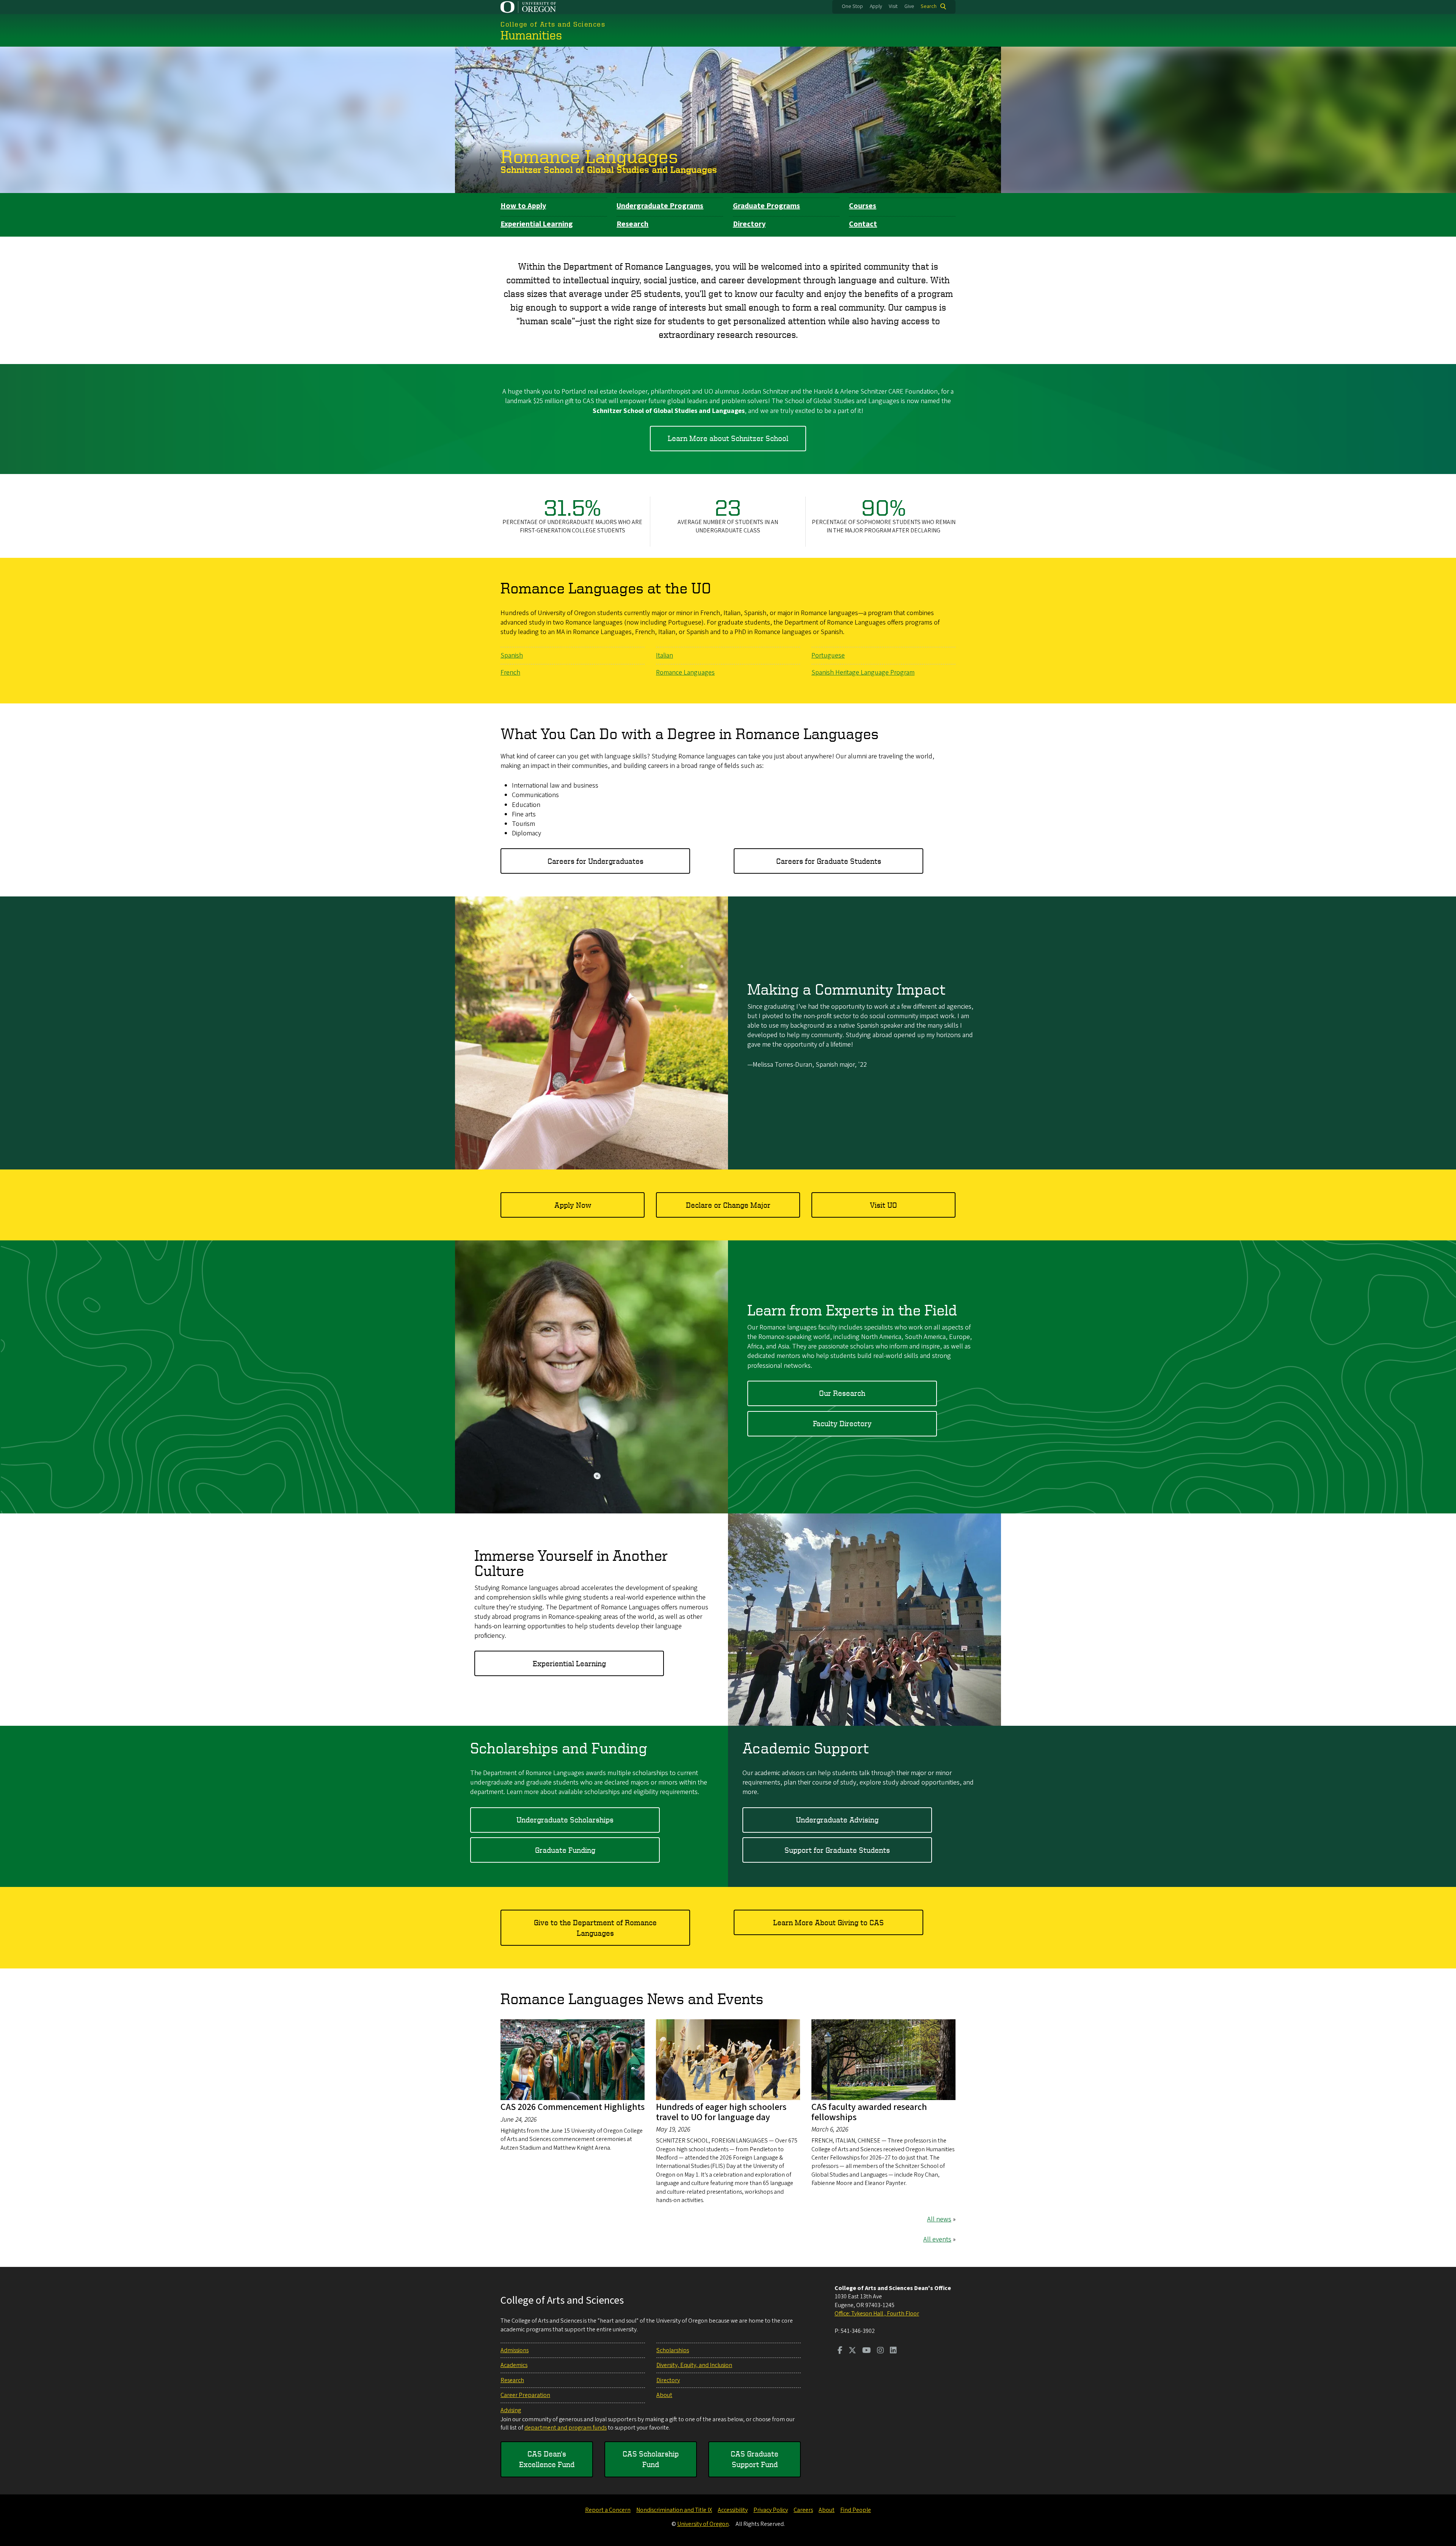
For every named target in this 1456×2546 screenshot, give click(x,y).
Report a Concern (608, 2510)
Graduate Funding (565, 1850)
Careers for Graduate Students (829, 861)
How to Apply (523, 206)
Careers (803, 2510)
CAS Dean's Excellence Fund (547, 2459)
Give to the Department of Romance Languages (595, 1928)
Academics (514, 2365)
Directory (749, 224)
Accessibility (733, 2510)
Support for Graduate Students (837, 1850)
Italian (664, 655)
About (664, 2395)
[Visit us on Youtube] (867, 2351)
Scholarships (673, 2350)
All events (937, 2239)
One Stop (852, 6)
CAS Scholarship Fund (651, 2459)
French (510, 673)
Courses (863, 206)
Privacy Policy (771, 2510)
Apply (876, 6)
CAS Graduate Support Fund (755, 2459)
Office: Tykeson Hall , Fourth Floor (877, 2314)
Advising (511, 2410)
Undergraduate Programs (660, 206)
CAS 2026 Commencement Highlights (573, 2107)
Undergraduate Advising (837, 1820)
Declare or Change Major (728, 1205)
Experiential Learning (537, 224)
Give (909, 6)
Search (929, 6)
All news (939, 2219)
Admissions (515, 2350)
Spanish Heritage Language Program (863, 673)
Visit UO (883, 1205)
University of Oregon (703, 2524)
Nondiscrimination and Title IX (674, 2510)
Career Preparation (525, 2395)
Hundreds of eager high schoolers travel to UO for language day (721, 2112)
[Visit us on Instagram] (880, 2351)
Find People (856, 2510)
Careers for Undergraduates (595, 861)
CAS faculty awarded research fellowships (869, 2112)
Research (632, 224)
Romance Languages (589, 156)
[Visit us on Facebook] (840, 2351)
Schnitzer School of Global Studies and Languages (609, 170)
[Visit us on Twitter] (852, 2351)
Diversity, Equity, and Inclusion (694, 2365)
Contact (863, 224)
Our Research (842, 1393)
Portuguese (828, 655)
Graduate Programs (766, 206)
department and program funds (566, 2428)
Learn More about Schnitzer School (728, 438)
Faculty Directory (842, 1423)
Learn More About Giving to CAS (828, 1922)
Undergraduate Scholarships (565, 1820)
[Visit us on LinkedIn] (893, 2351)
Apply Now (573, 1205)
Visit (893, 6)
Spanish (512, 655)
